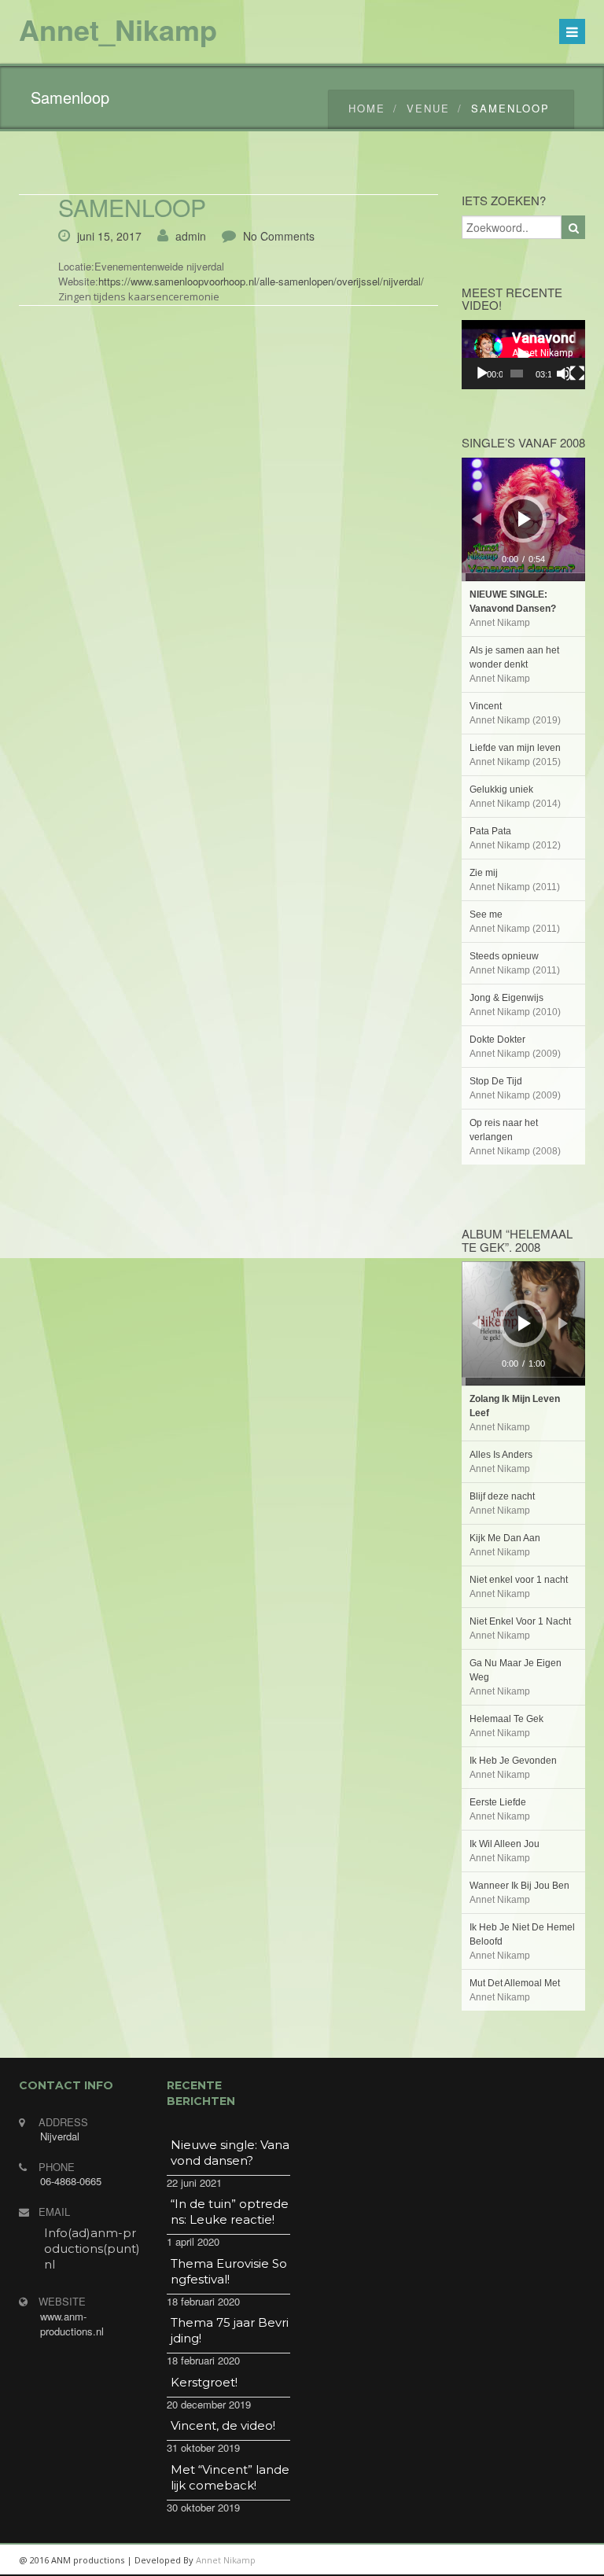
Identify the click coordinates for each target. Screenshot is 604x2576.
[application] (524, 355)
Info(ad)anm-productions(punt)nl (92, 2248)
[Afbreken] (564, 374)
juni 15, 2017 (109, 236)
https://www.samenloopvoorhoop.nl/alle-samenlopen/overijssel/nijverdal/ (261, 281)
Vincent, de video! (223, 2425)
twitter (530, 2560)
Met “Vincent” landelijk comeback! (230, 2477)
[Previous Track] (477, 519)
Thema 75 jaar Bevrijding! (230, 2330)
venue (428, 108)
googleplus (495, 2560)
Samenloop (132, 207)
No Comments (279, 236)
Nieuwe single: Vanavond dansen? (230, 2153)
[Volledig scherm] (577, 374)
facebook (565, 2560)
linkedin (459, 2560)
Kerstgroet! (204, 2382)
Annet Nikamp (226, 2560)
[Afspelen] (482, 374)
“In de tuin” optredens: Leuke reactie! (230, 2212)
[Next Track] (563, 519)
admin (191, 236)
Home (367, 108)
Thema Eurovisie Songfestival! (229, 2271)
